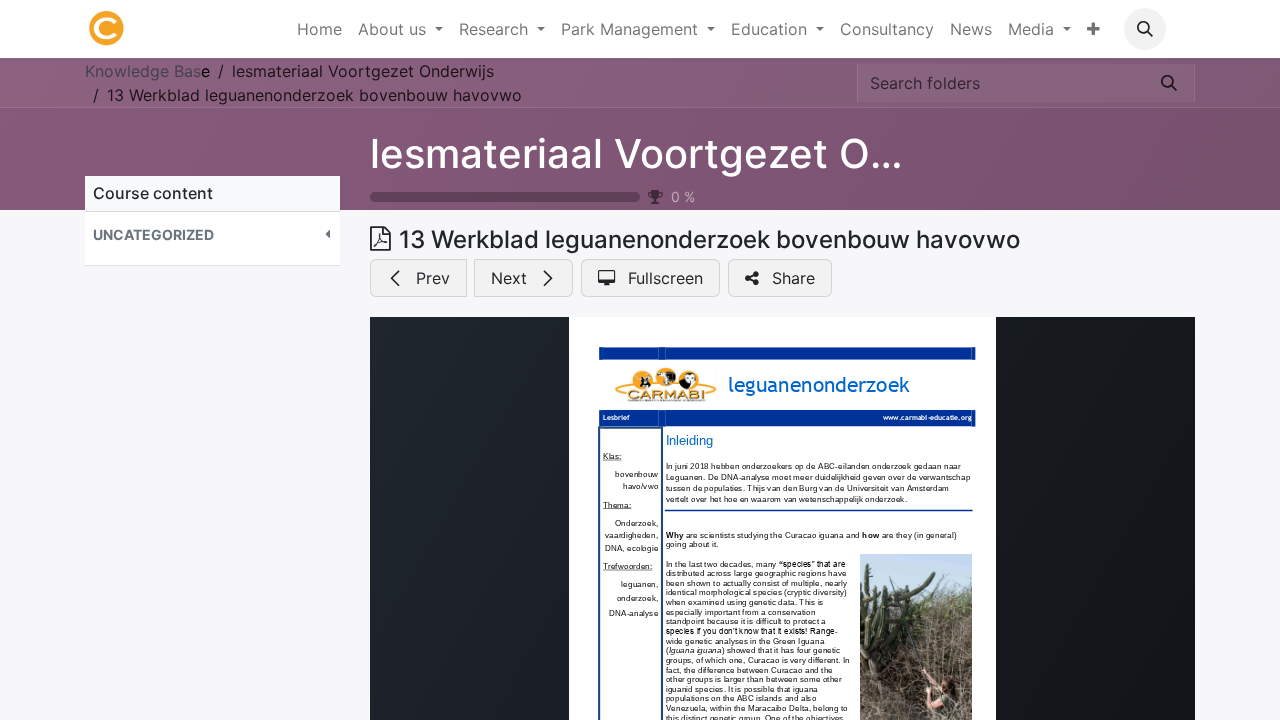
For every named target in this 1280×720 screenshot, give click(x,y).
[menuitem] (319, 29)
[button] (1145, 29)
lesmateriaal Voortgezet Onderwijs (701, 153)
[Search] (1169, 83)
